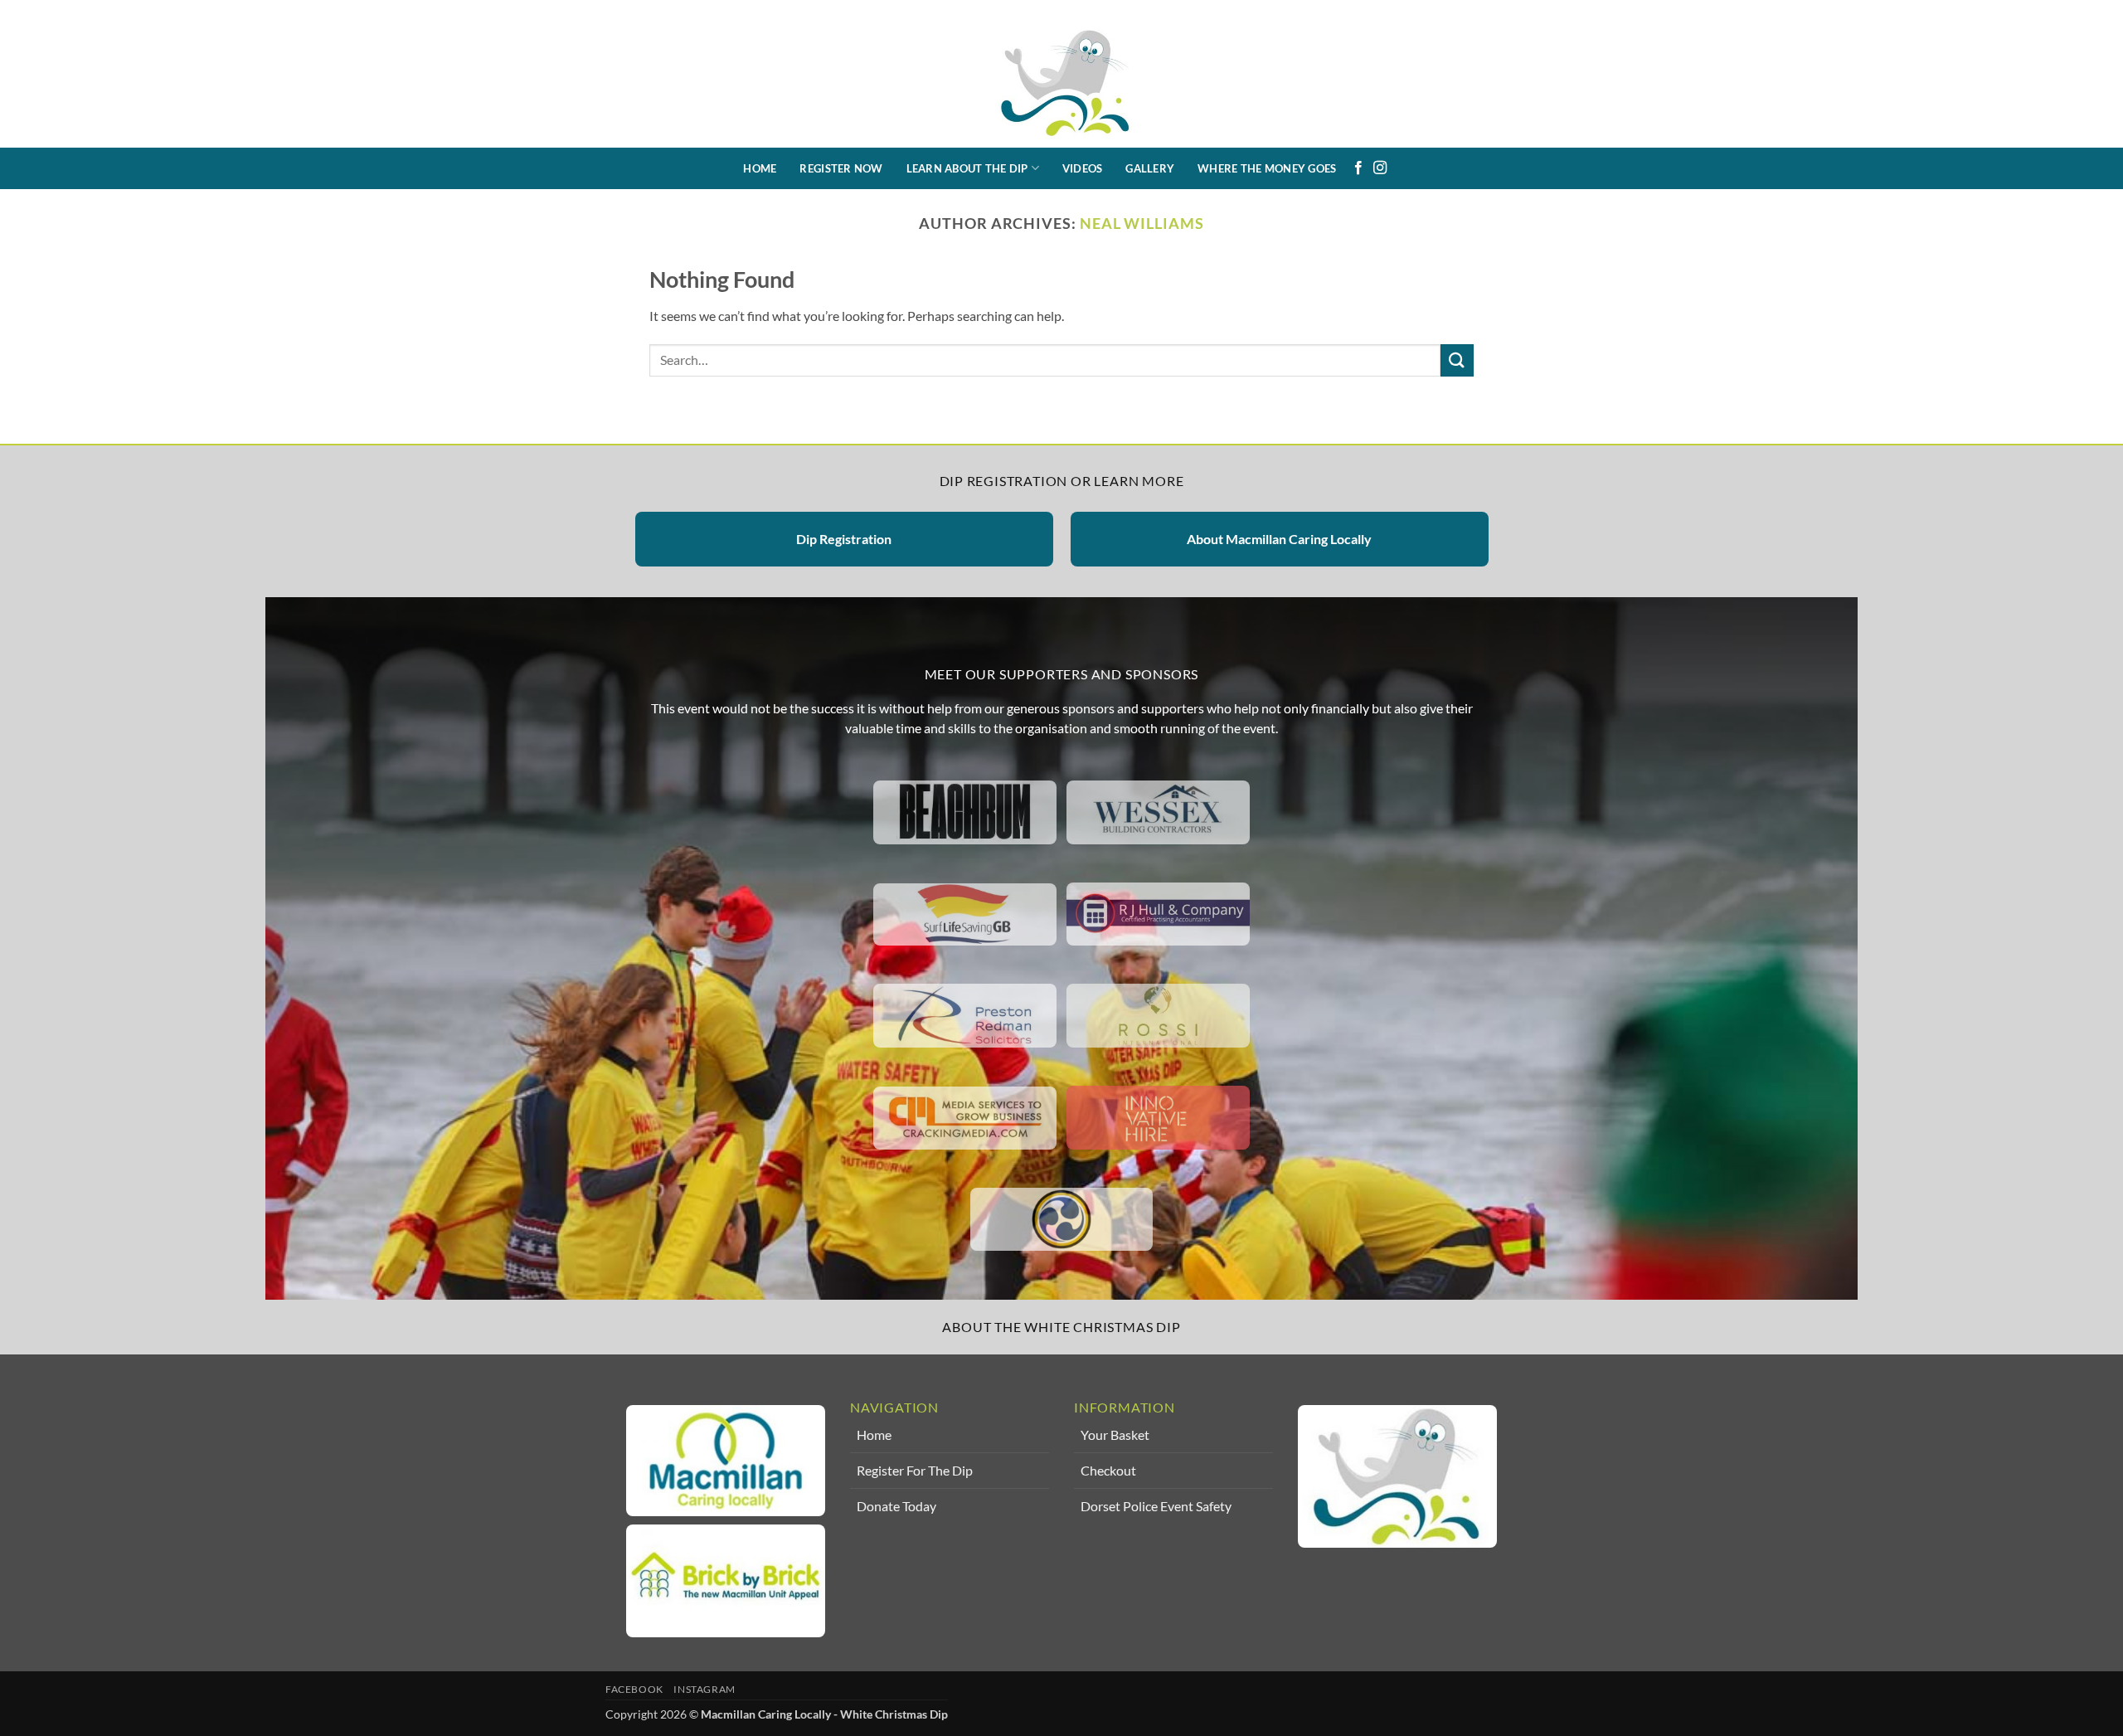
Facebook (634, 1689)
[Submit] (1457, 360)
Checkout (1108, 1470)
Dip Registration (844, 539)
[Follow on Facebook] (1358, 168)
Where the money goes (1267, 168)
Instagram (704, 1689)
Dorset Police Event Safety (1156, 1506)
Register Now (841, 168)
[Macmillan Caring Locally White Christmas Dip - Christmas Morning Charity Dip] (1061, 74)
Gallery (1150, 168)
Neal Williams (1142, 223)
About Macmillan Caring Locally (1279, 539)
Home (760, 168)
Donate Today (896, 1506)
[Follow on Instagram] (1380, 168)
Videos (1083, 168)
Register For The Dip (915, 1470)
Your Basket (1115, 1435)
